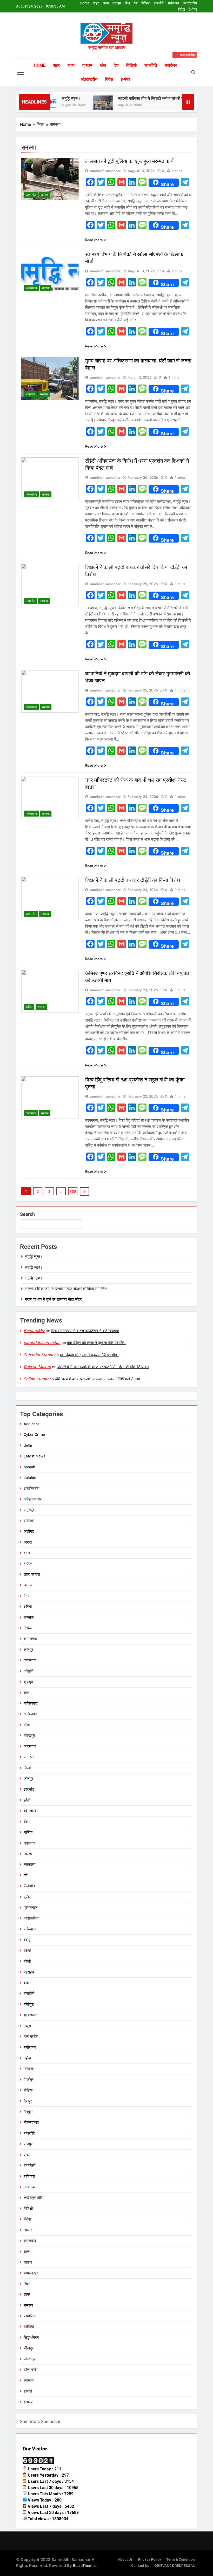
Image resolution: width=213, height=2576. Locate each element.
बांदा (26, 1983)
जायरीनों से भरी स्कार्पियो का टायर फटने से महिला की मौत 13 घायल (103, 1367)
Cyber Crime (34, 1435)
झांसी (27, 1800)
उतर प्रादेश (32, 1574)
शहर (96, 3)
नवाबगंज (30, 394)
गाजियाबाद (31, 1703)
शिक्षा (27, 2284)
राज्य (106, 3)
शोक (27, 2294)
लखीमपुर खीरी (34, 2198)
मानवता (29, 2069)
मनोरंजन (174, 3)
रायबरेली (29, 2166)
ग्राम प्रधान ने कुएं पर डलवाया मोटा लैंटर (53, 1299)
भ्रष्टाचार (30, 2015)
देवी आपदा (31, 1811)
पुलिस (28, 1897)
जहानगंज (30, 1746)
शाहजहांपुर (31, 2273)
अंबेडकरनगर (33, 1499)
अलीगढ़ (29, 1531)
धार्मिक (28, 1832)
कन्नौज (29, 1618)
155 (73, 1191)
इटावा (27, 1553)
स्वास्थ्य (29, 2381)
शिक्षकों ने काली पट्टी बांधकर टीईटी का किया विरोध (133, 880)
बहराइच (29, 1972)
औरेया (28, 1607)
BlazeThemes (85, 2565)
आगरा (28, 1542)
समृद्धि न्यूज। (53, 98)
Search (27, 1214)
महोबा (27, 2058)
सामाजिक (30, 2316)
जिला (27, 1768)
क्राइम (117, 3)
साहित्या (29, 2327)
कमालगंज (31, 914)
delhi (28, 1445)
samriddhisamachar (105, 171)
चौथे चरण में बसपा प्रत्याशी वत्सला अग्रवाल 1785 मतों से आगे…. (99, 1379)
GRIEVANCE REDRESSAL (175, 2566)
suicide (30, 1478)
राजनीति (159, 3)
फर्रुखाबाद (31, 288)
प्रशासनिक (31, 1918)
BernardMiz (34, 1331)
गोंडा (27, 1725)
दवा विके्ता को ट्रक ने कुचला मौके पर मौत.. (97, 1343)
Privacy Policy (149, 2560)
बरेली (27, 1951)
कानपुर (28, 1650)
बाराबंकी (29, 1993)
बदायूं (27, 1940)
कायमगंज (31, 195)
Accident (31, 1424)
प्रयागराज (31, 1908)
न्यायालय (29, 1865)
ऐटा (26, 1596)
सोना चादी (30, 2370)
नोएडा (28, 1854)
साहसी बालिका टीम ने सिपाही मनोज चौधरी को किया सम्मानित (145, 98)
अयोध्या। (30, 1521)
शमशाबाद (30, 2241)
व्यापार (28, 2230)
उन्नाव (28, 1585)
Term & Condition (181, 2560)
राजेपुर (28, 2144)
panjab (29, 1467)
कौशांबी (28, 1671)
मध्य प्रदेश (31, 2037)
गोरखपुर (29, 1736)
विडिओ (146, 3)
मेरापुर (28, 2101)
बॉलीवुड (29, 2004)
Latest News (35, 1456)
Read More (94, 240)
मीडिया (28, 2090)
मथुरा (27, 2026)
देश (136, 3)
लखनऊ (29, 2187)
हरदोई (28, 2391)
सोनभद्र (30, 2359)
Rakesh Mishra (37, 1367)
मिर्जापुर (29, 2080)
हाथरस (28, 2402)
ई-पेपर (193, 9)
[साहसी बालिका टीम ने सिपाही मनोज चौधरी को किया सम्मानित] (85, 105)
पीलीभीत (29, 1886)
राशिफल (29, 2176)
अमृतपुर (29, 1510)
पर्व (25, 1875)
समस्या (45, 195)
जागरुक (29, 1757)
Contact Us (140, 2566)
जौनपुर (28, 1779)
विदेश (182, 9)
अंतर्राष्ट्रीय (190, 3)
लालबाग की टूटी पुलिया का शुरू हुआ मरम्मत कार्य (129, 161)
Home (85, 3)
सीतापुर (29, 2348)
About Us (125, 2560)
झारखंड (29, 1789)
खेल (127, 3)
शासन (28, 2262)
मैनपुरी (28, 2112)
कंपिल (29, 1007)
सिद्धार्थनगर (31, 2338)
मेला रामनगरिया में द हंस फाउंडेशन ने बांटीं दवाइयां (85, 1331)
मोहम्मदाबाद (31, 2122)
